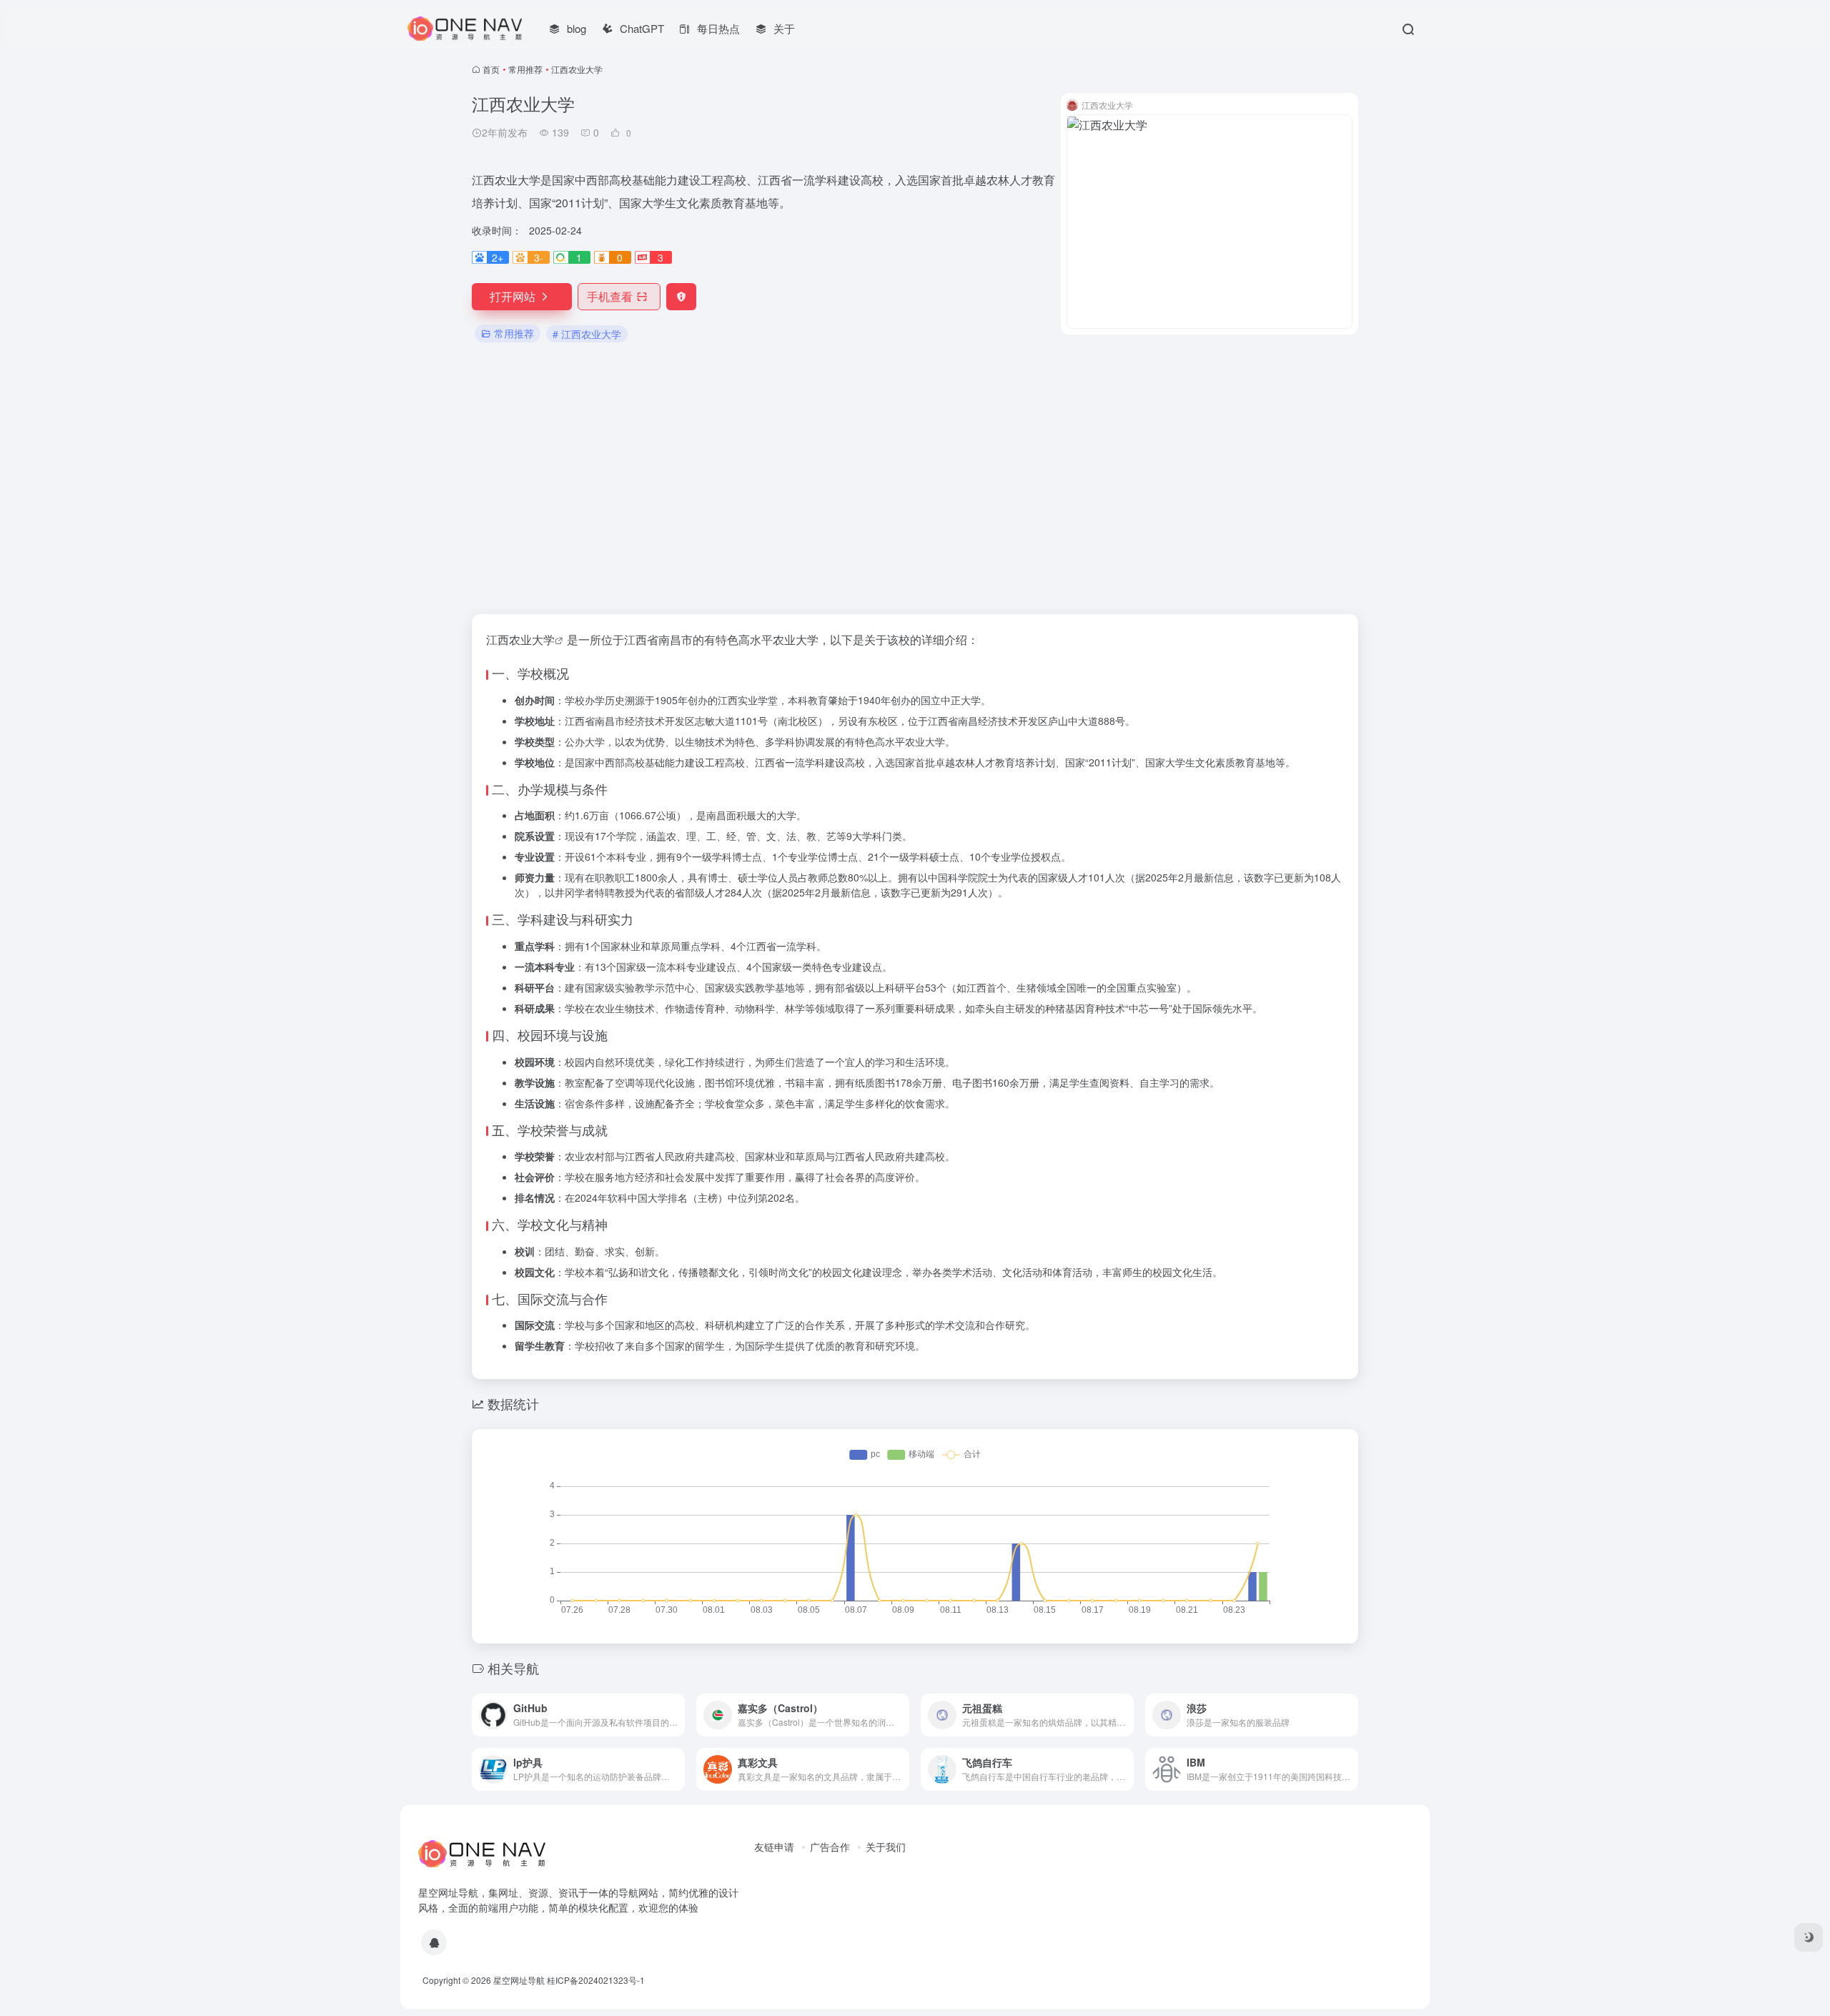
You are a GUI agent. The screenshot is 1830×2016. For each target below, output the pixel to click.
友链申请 (774, 1847)
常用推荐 (525, 69)
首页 (491, 69)
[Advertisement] (915, 480)
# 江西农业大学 (587, 334)
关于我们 (886, 1847)
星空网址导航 (519, 1980)
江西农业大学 (520, 639)
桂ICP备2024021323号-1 (596, 1980)
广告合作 (830, 1847)
